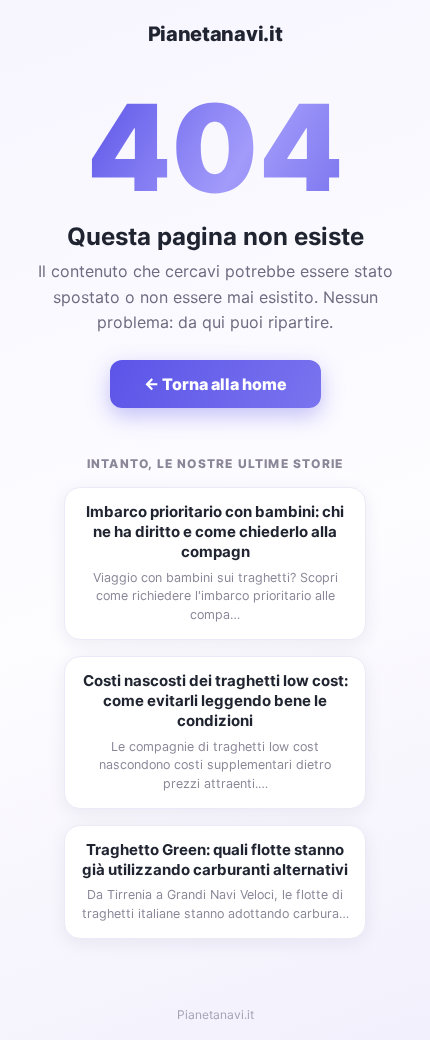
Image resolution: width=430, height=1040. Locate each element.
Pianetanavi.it (215, 34)
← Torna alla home (215, 384)
